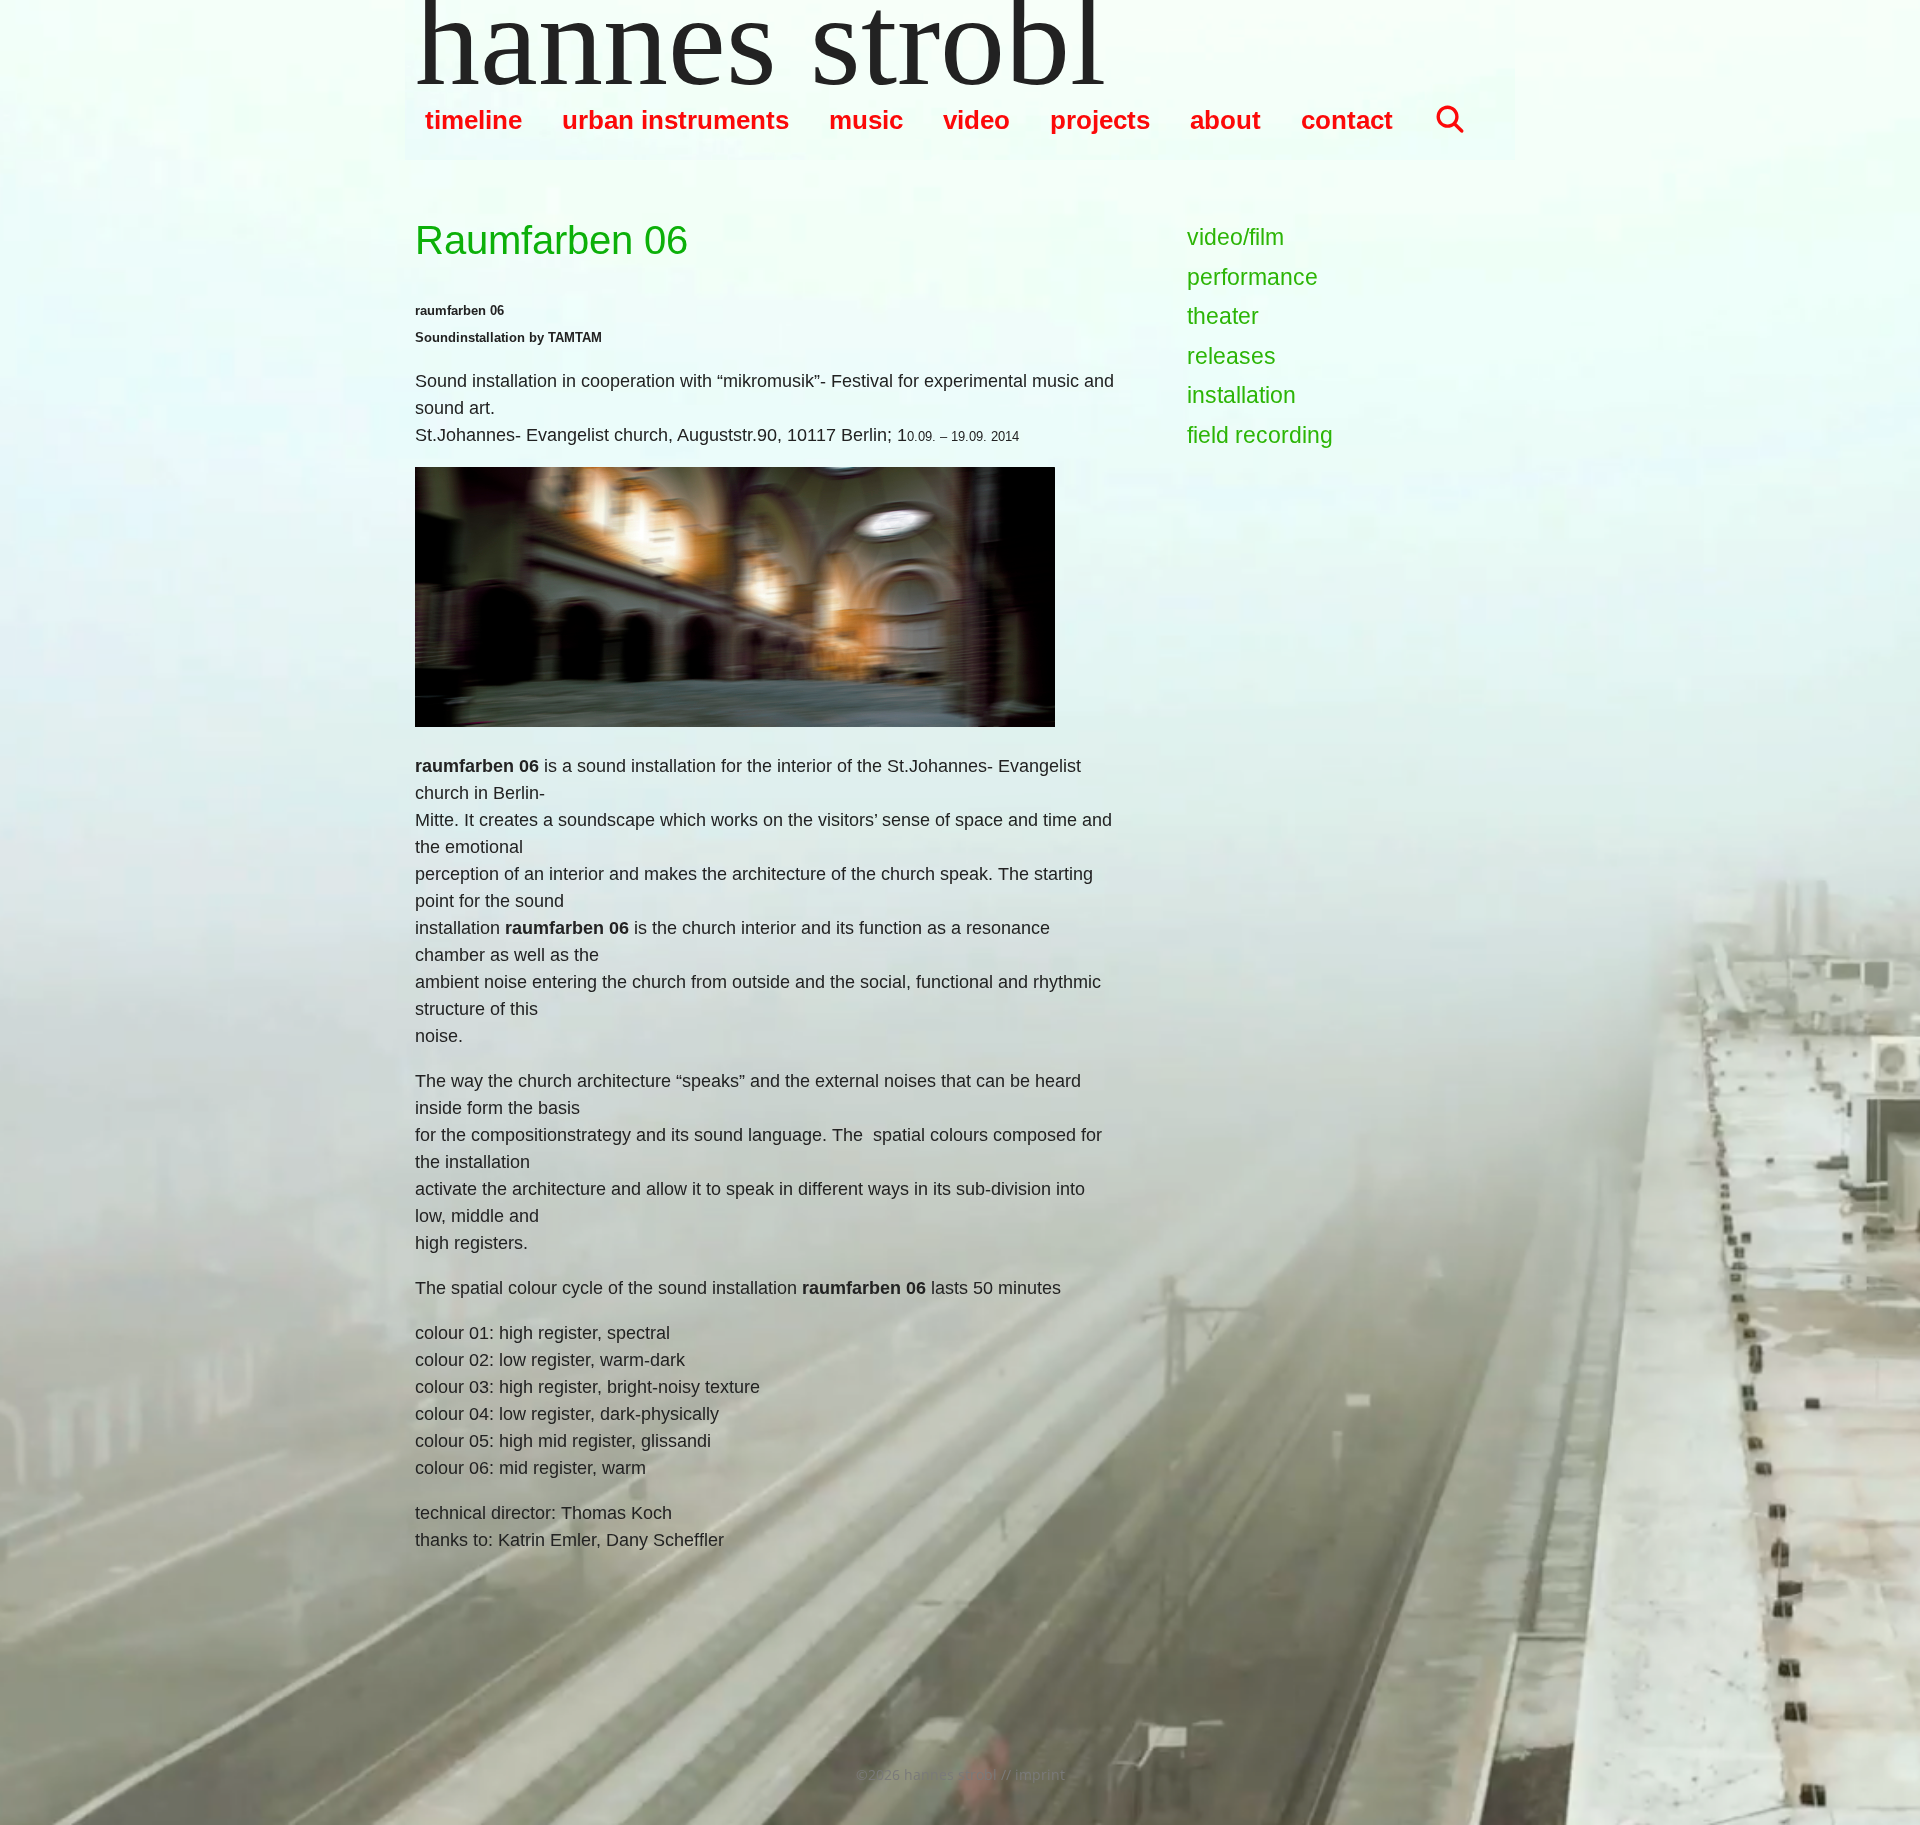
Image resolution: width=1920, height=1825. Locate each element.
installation (1241, 395)
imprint (1040, 1774)
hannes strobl (760, 40)
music (866, 120)
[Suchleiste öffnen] (1449, 120)
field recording (1260, 435)
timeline (473, 120)
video (976, 120)
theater (1223, 316)
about (1225, 120)
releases (1231, 356)
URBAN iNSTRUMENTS (675, 120)
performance (1252, 277)
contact (1347, 120)
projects (1100, 120)
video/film (1235, 237)
